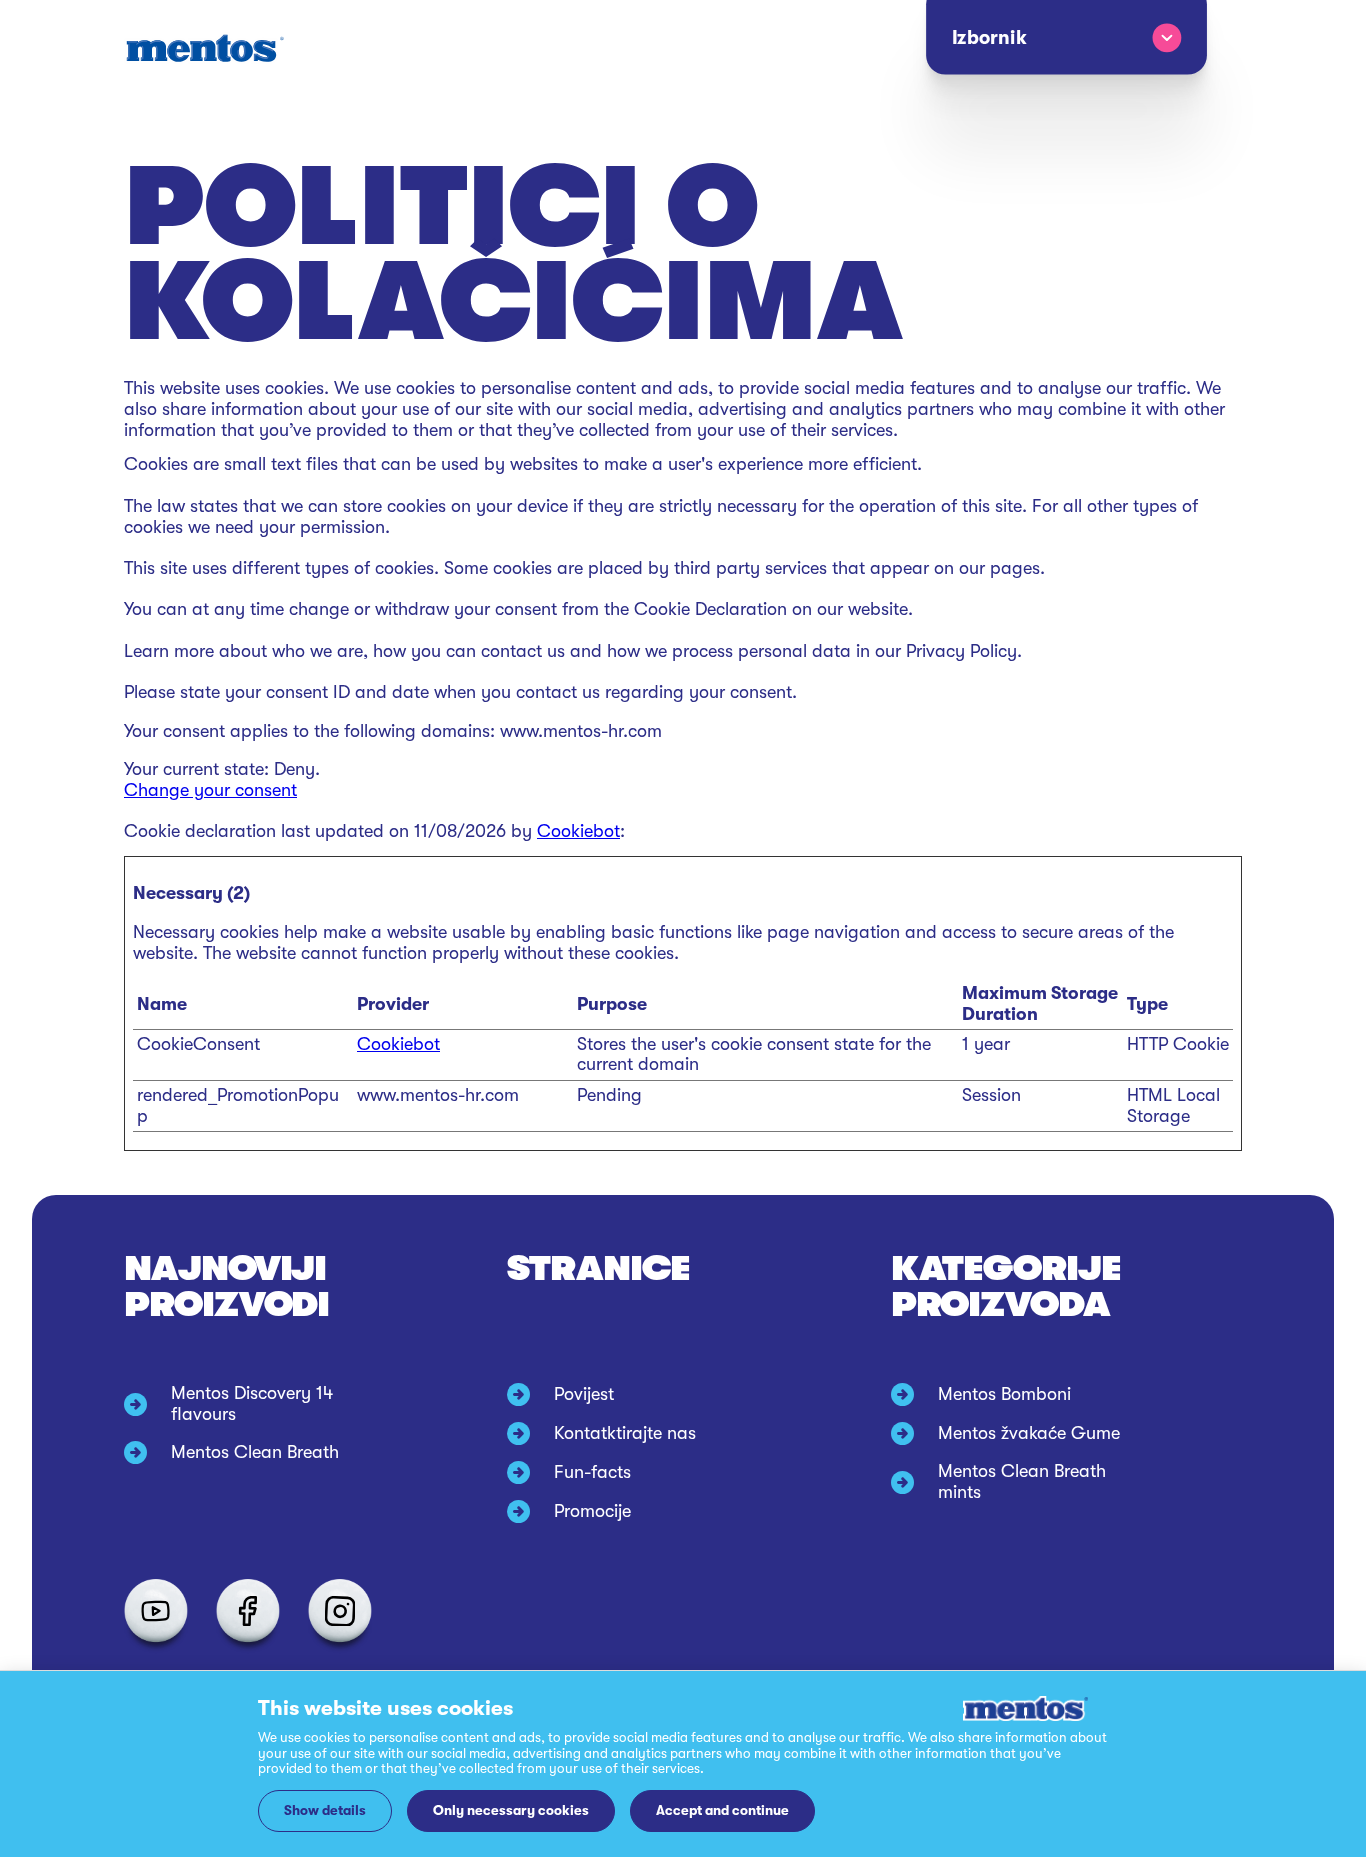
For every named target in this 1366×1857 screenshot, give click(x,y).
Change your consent (210, 790)
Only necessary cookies (511, 1810)
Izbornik (988, 38)
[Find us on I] (340, 1611)
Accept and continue (722, 1810)
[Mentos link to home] (204, 48)
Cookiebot (578, 831)
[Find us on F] (248, 1611)
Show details (325, 1810)
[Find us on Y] (156, 1611)
